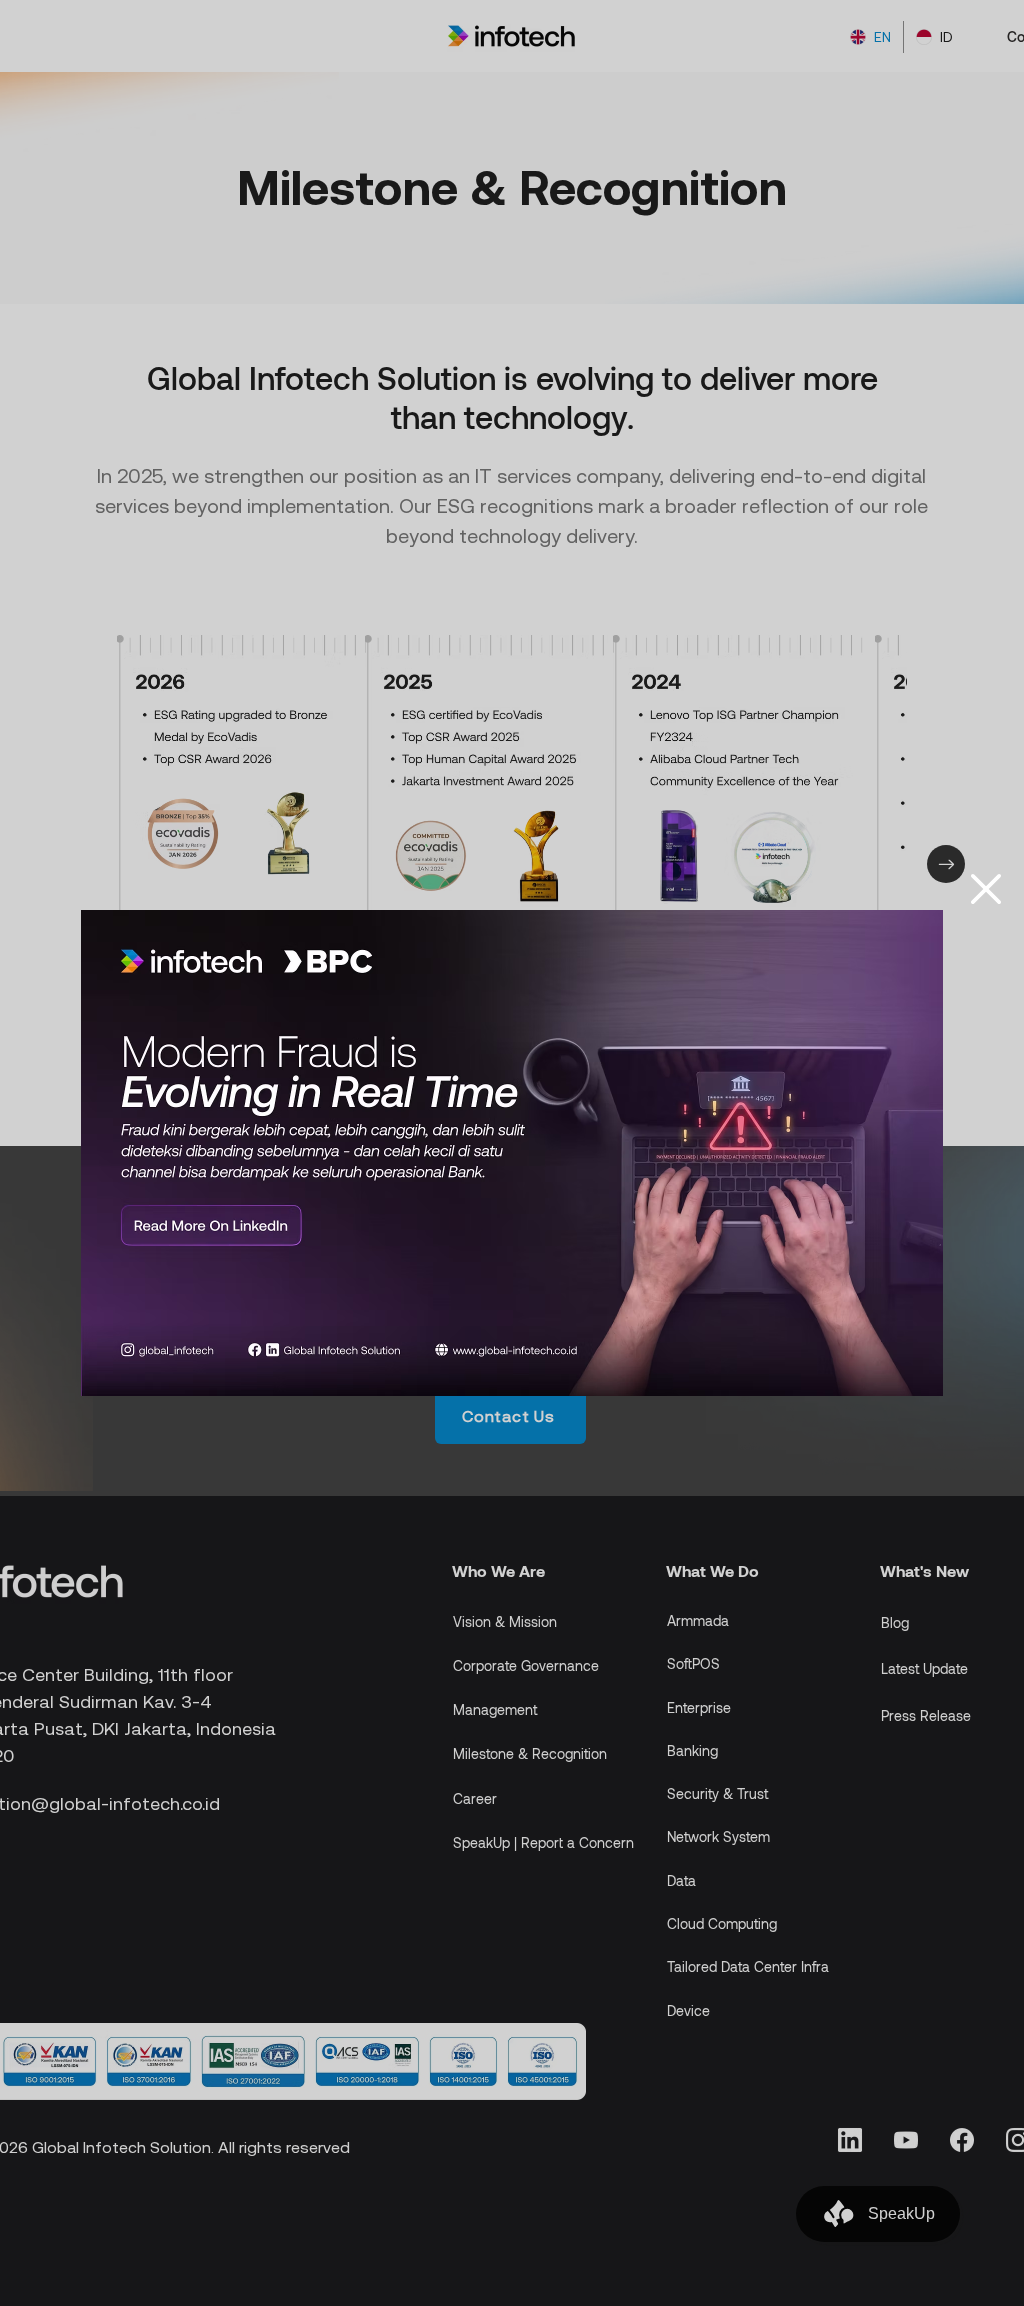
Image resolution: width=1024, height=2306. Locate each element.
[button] (986, 889)
